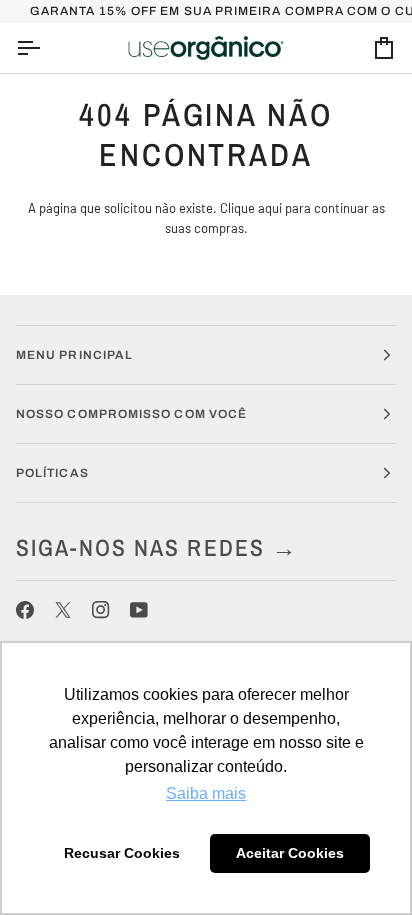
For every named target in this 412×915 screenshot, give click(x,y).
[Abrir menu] (46, 48)
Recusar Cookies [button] (122, 853)
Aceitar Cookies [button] (290, 853)
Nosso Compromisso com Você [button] (131, 414)
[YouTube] (139, 610)
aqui (270, 208)
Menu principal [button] (74, 355)
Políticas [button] (52, 473)
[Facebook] (25, 610)
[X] (63, 610)
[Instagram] (101, 610)
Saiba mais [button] (206, 793)
